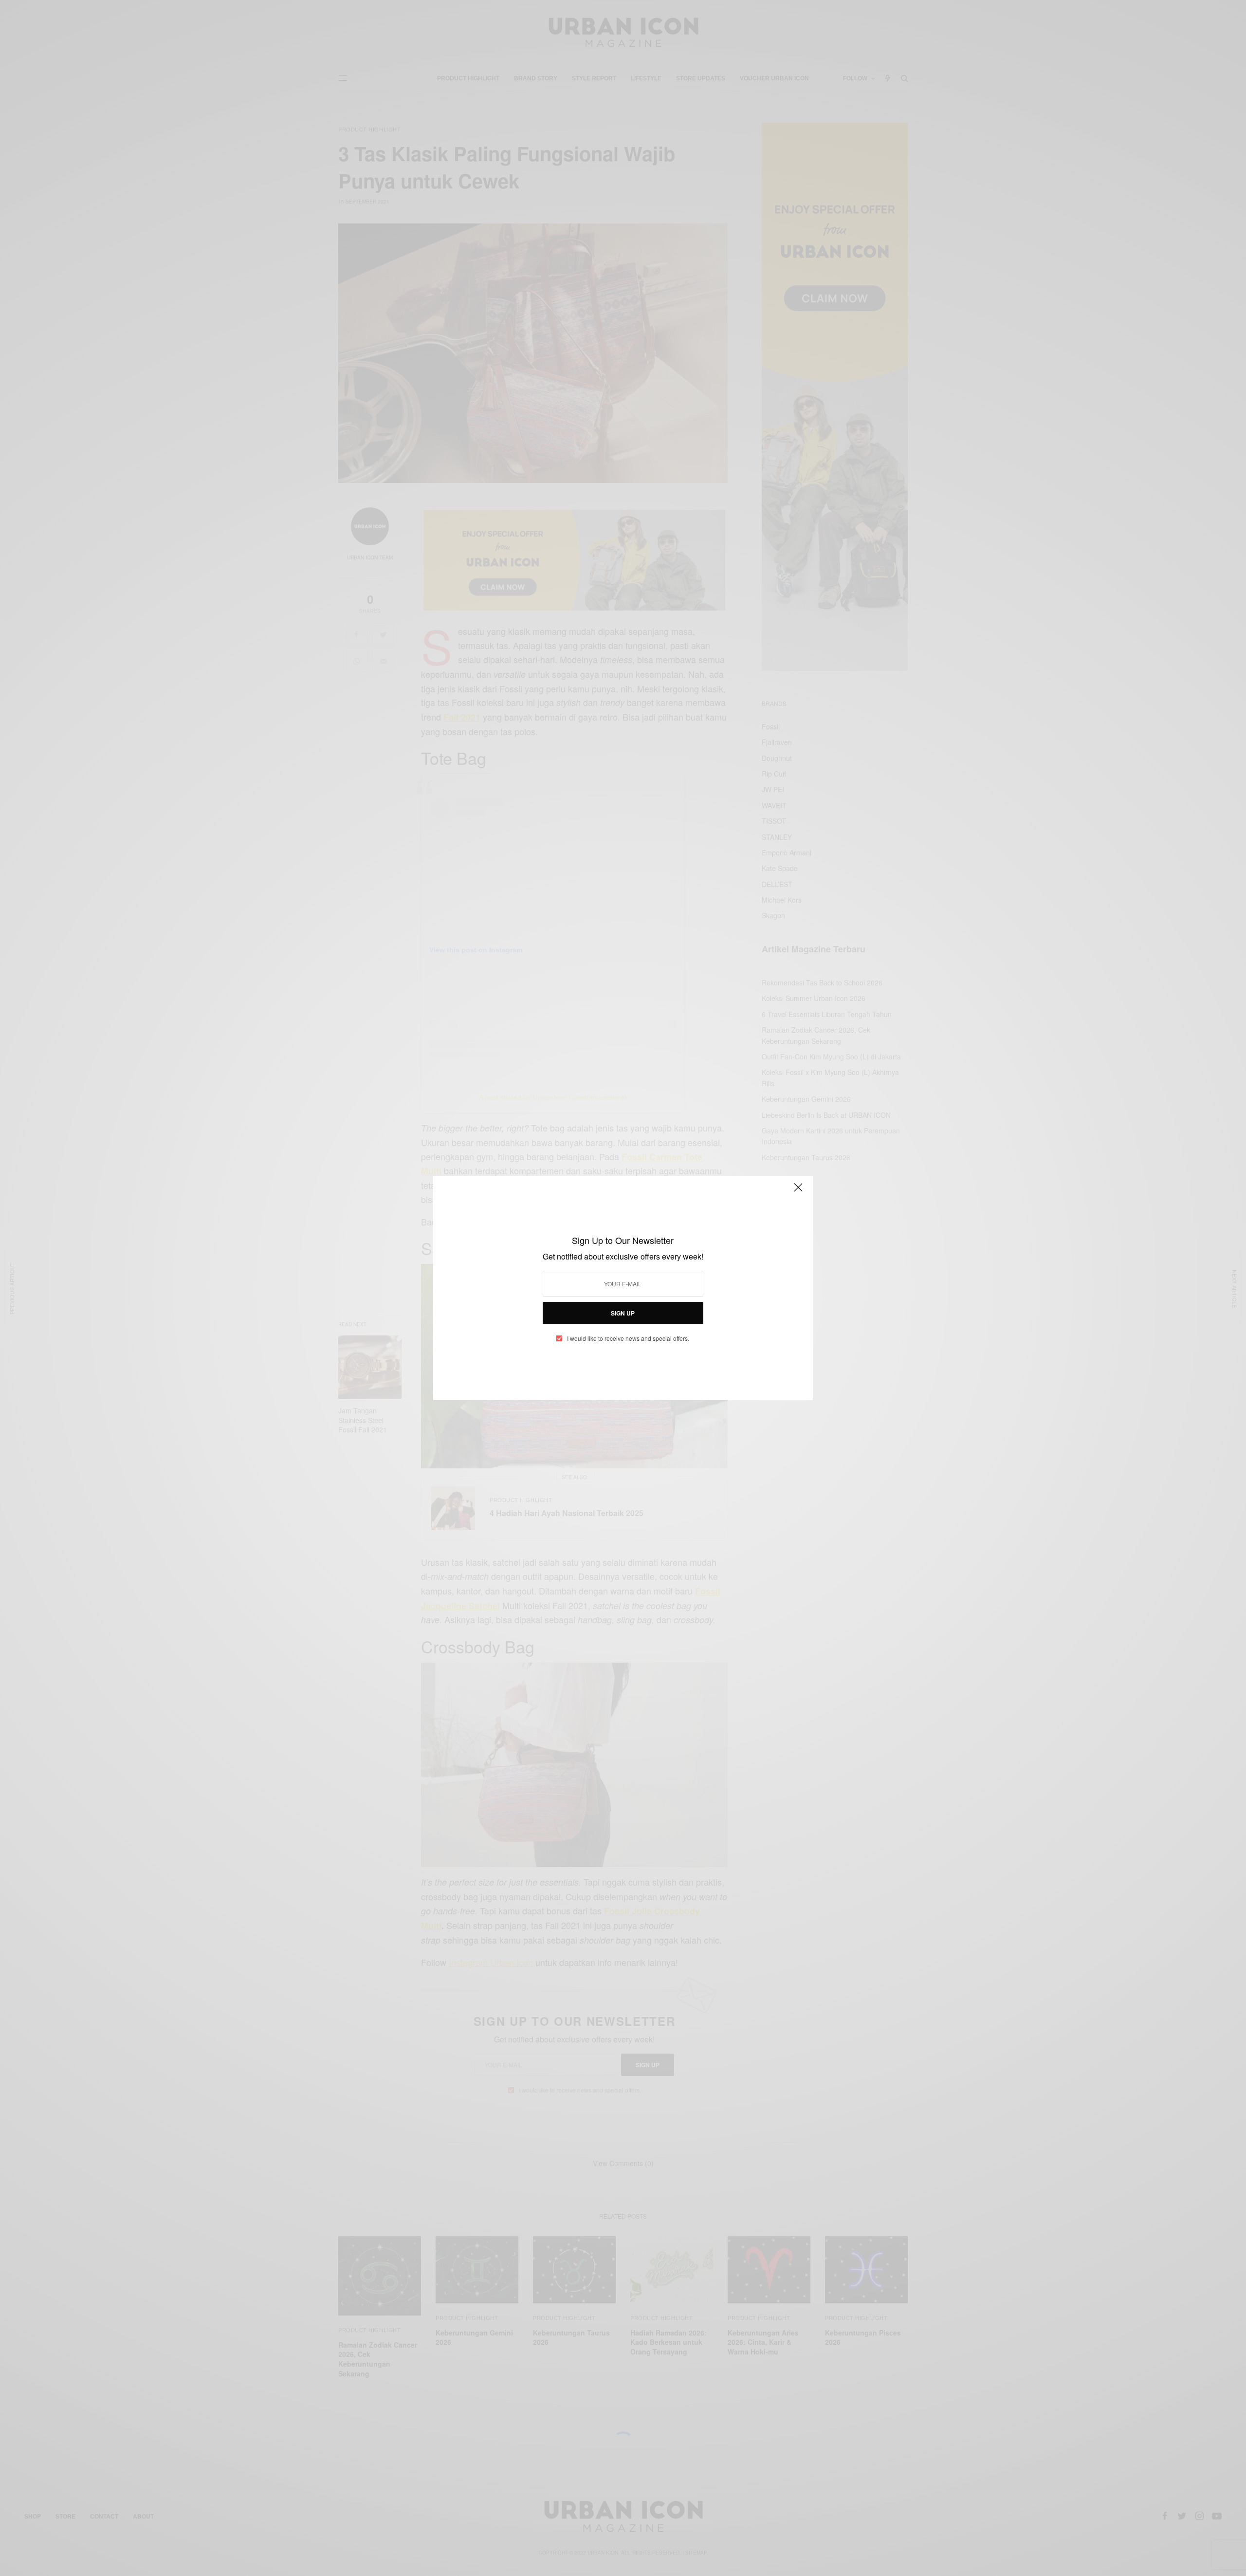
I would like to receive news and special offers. (628, 1338)
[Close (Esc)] (798, 1192)
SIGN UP (623, 1313)
